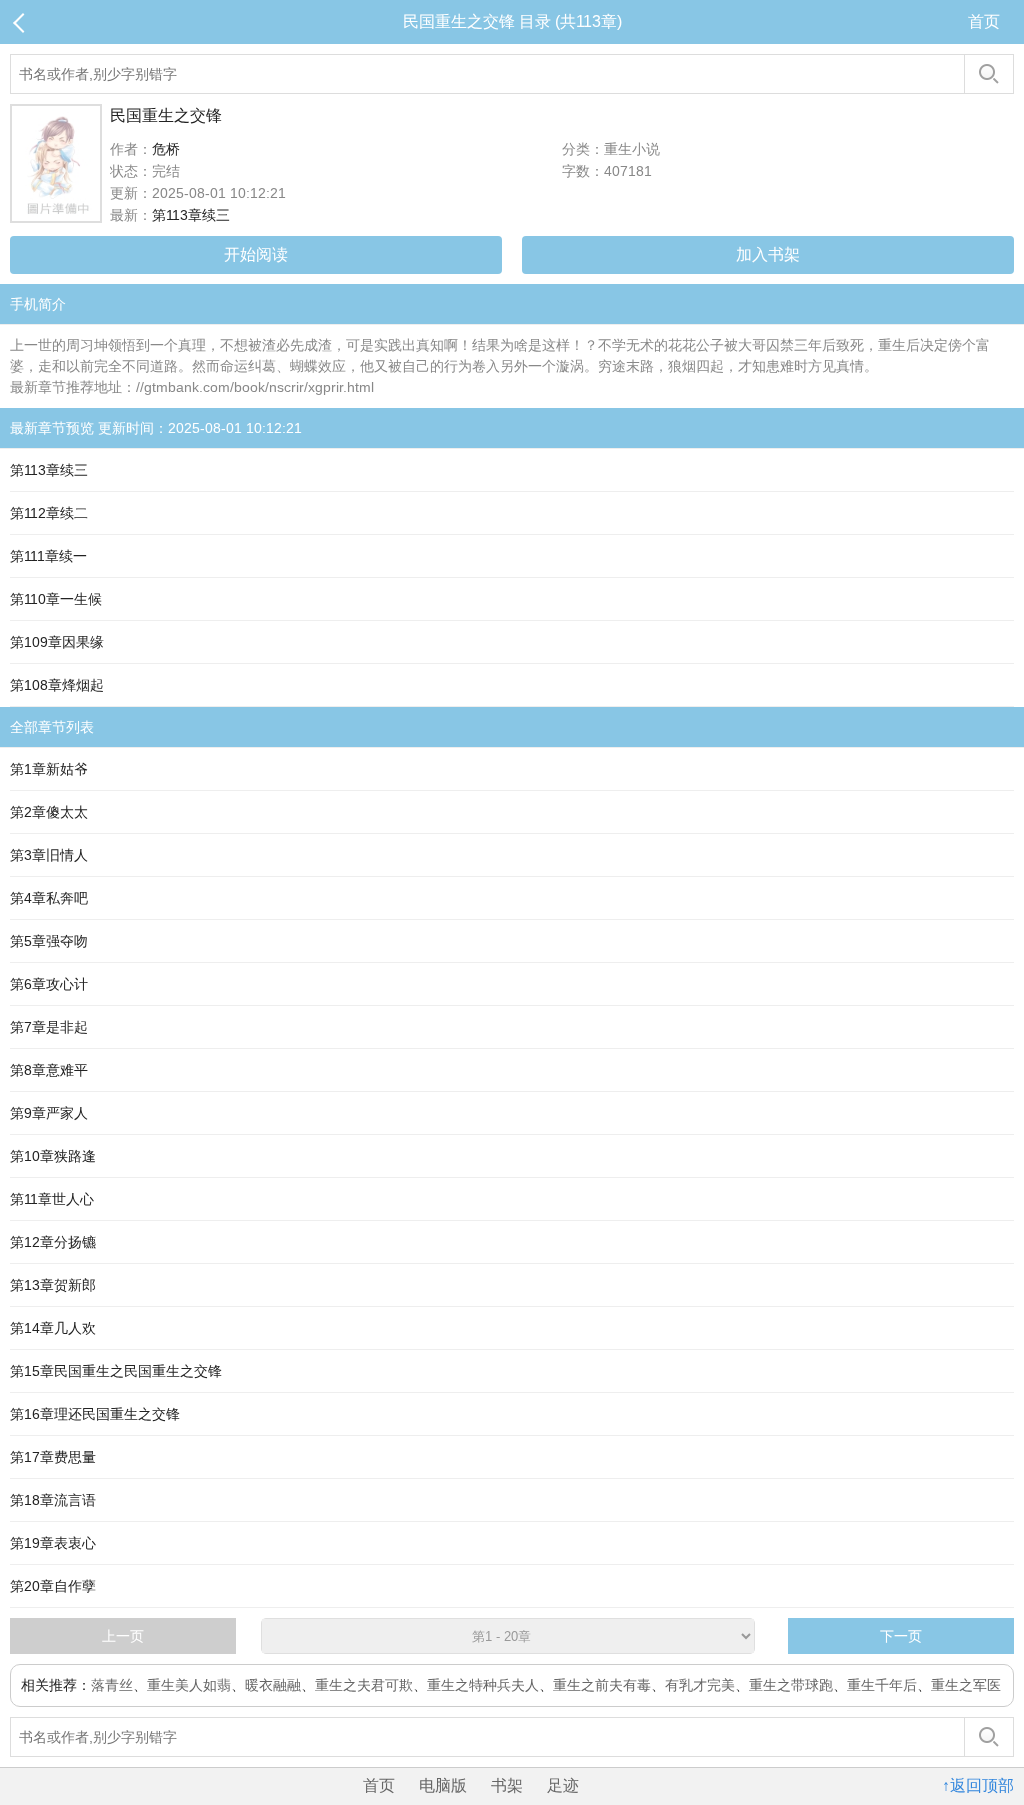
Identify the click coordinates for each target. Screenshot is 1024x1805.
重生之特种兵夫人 (483, 1685)
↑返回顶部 (978, 1785)
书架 (507, 1785)
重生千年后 (882, 1685)
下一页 (901, 1636)
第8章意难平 (49, 1070)
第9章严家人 (49, 1113)
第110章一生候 (56, 599)
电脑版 (443, 1785)
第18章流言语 (53, 1500)
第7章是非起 (49, 1027)
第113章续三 (191, 215)
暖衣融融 (273, 1685)
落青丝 (112, 1685)
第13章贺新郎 (53, 1285)
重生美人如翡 (189, 1685)
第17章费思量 (53, 1457)
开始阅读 (256, 254)
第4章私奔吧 (49, 898)
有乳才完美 (700, 1685)
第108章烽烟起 (57, 685)
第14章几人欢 (53, 1328)
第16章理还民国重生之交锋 (95, 1414)
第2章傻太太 (49, 812)
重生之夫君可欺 (364, 1685)
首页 (984, 21)
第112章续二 (49, 513)
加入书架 (768, 254)
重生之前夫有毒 (602, 1685)
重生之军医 (966, 1685)
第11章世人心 (52, 1199)
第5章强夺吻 (49, 941)
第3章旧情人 (49, 855)
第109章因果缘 (57, 642)
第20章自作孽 (53, 1586)
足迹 (563, 1785)
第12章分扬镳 (53, 1242)
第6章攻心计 (49, 984)
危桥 (166, 149)
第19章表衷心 (53, 1543)
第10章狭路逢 (53, 1156)
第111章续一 (48, 556)
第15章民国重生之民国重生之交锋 (116, 1371)
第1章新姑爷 (49, 769)
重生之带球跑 (791, 1685)
